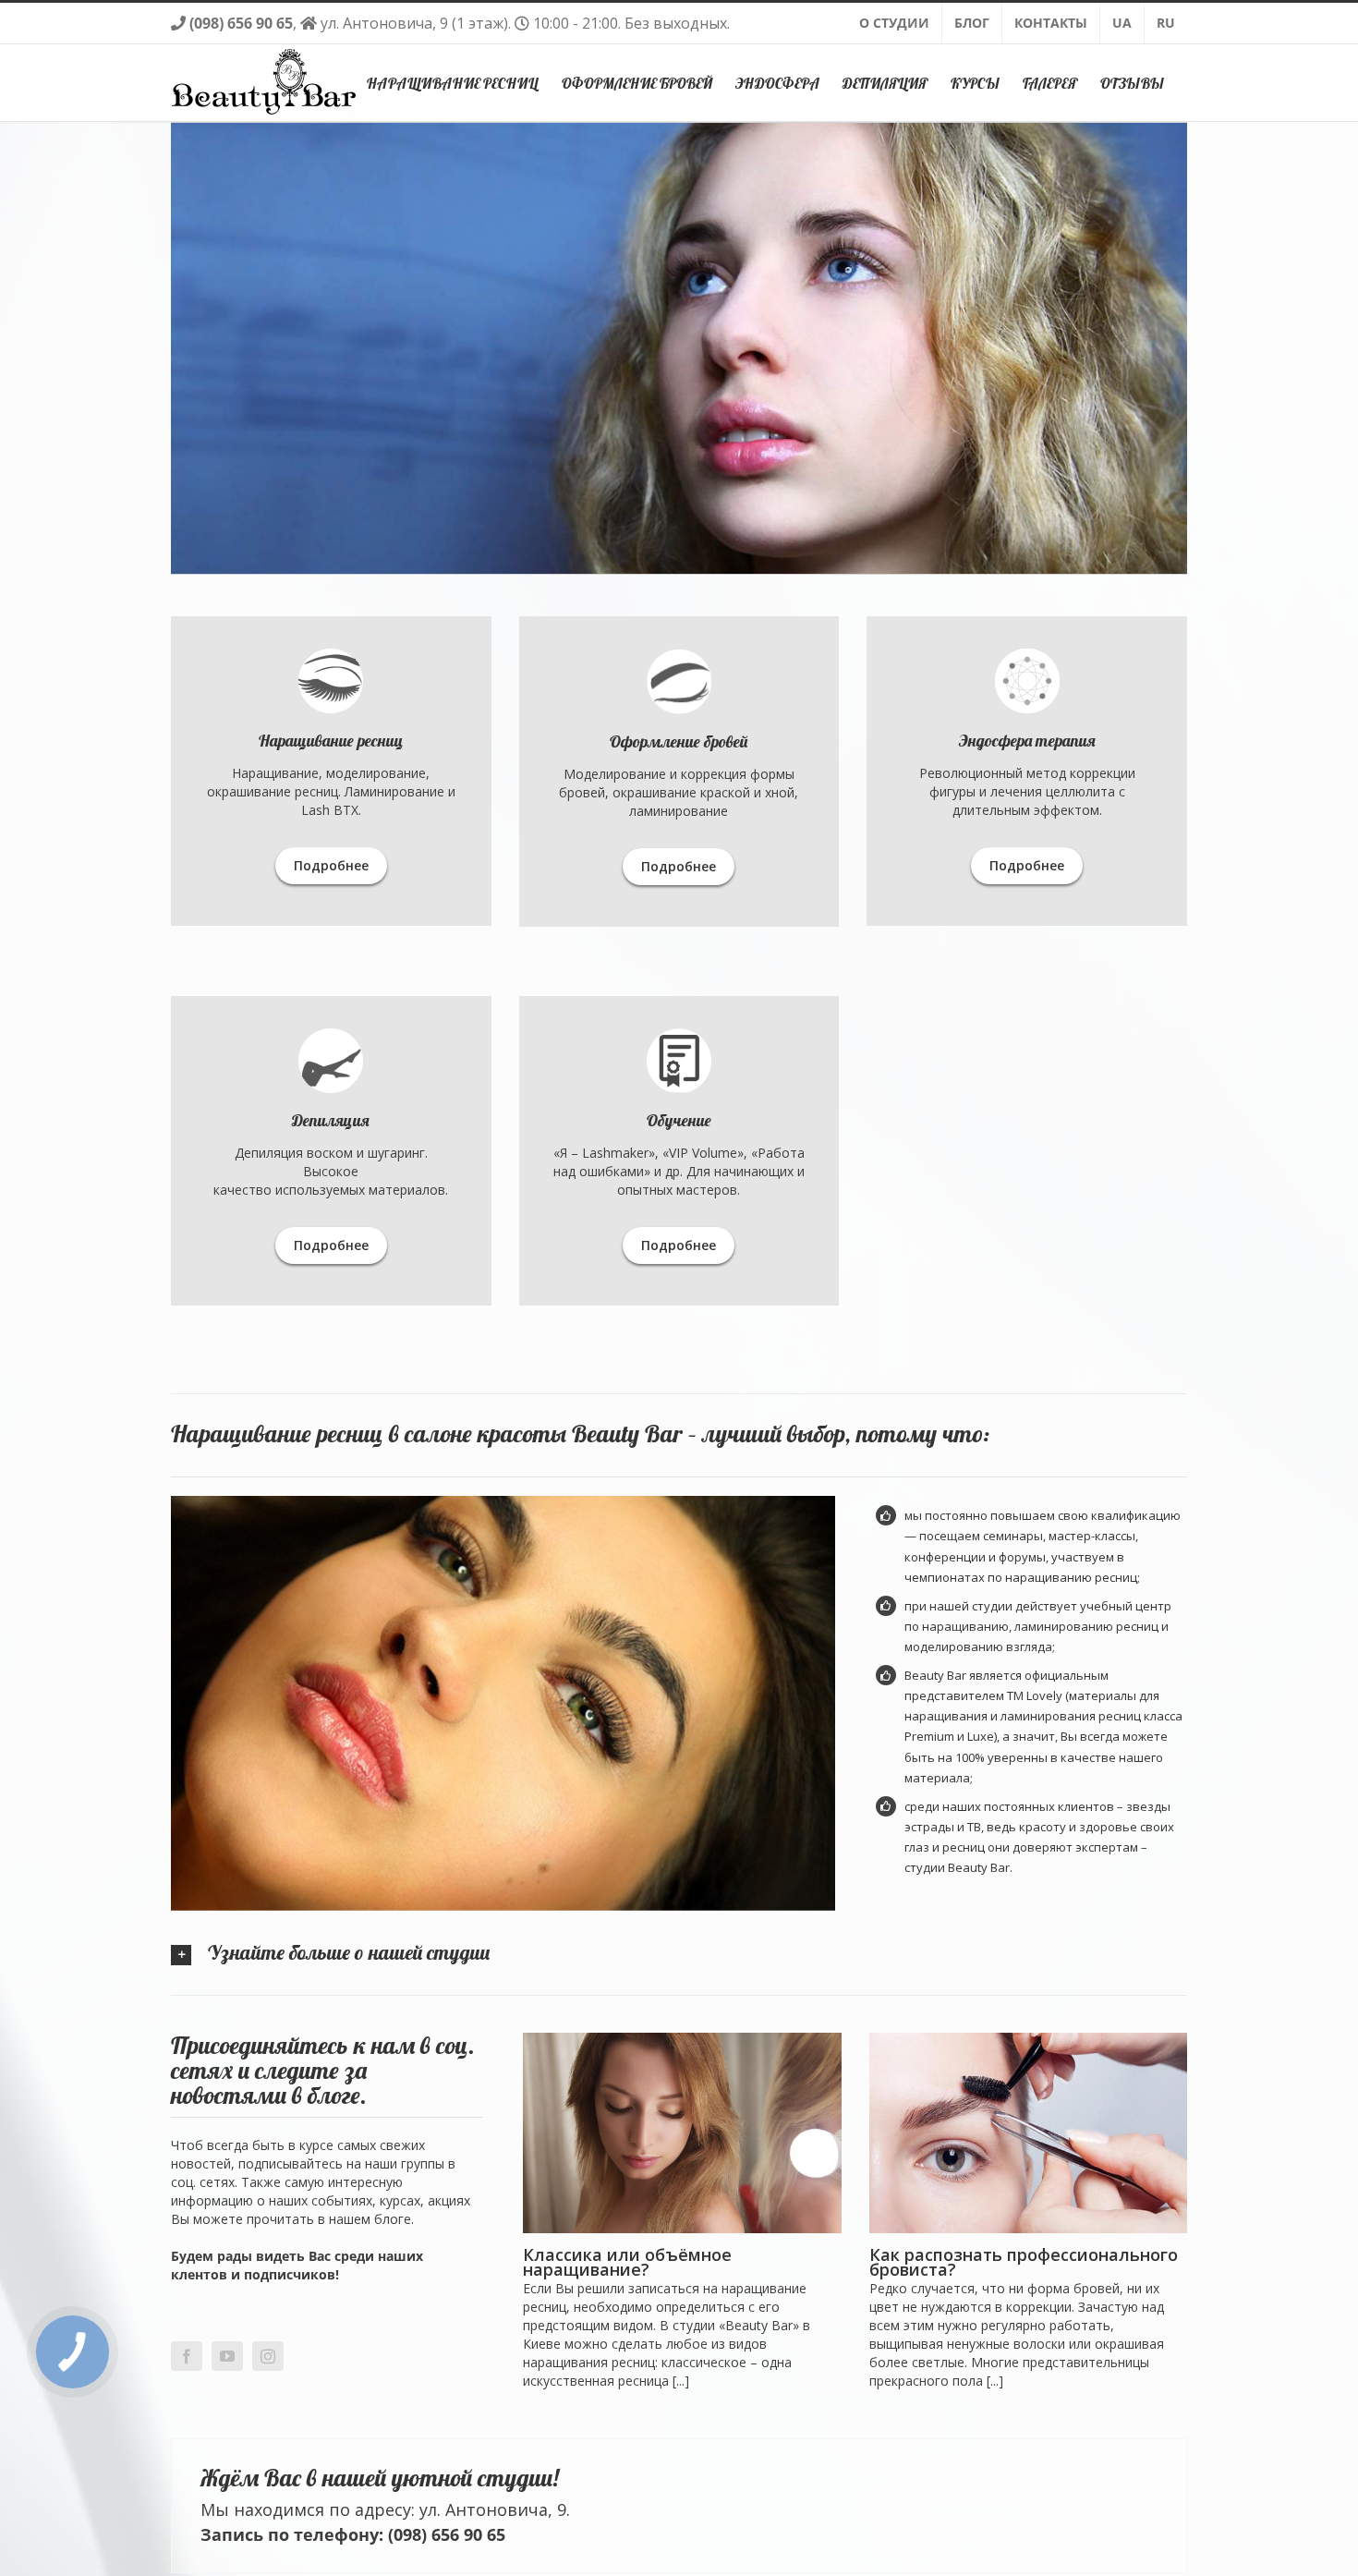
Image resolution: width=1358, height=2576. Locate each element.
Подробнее (331, 865)
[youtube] (227, 2356)
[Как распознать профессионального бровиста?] (1028, 2133)
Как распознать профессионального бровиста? (1024, 2262)
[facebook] (187, 2356)
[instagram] (268, 2356)
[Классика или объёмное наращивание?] (682, 2133)
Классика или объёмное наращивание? (627, 2262)
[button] (679, 1952)
